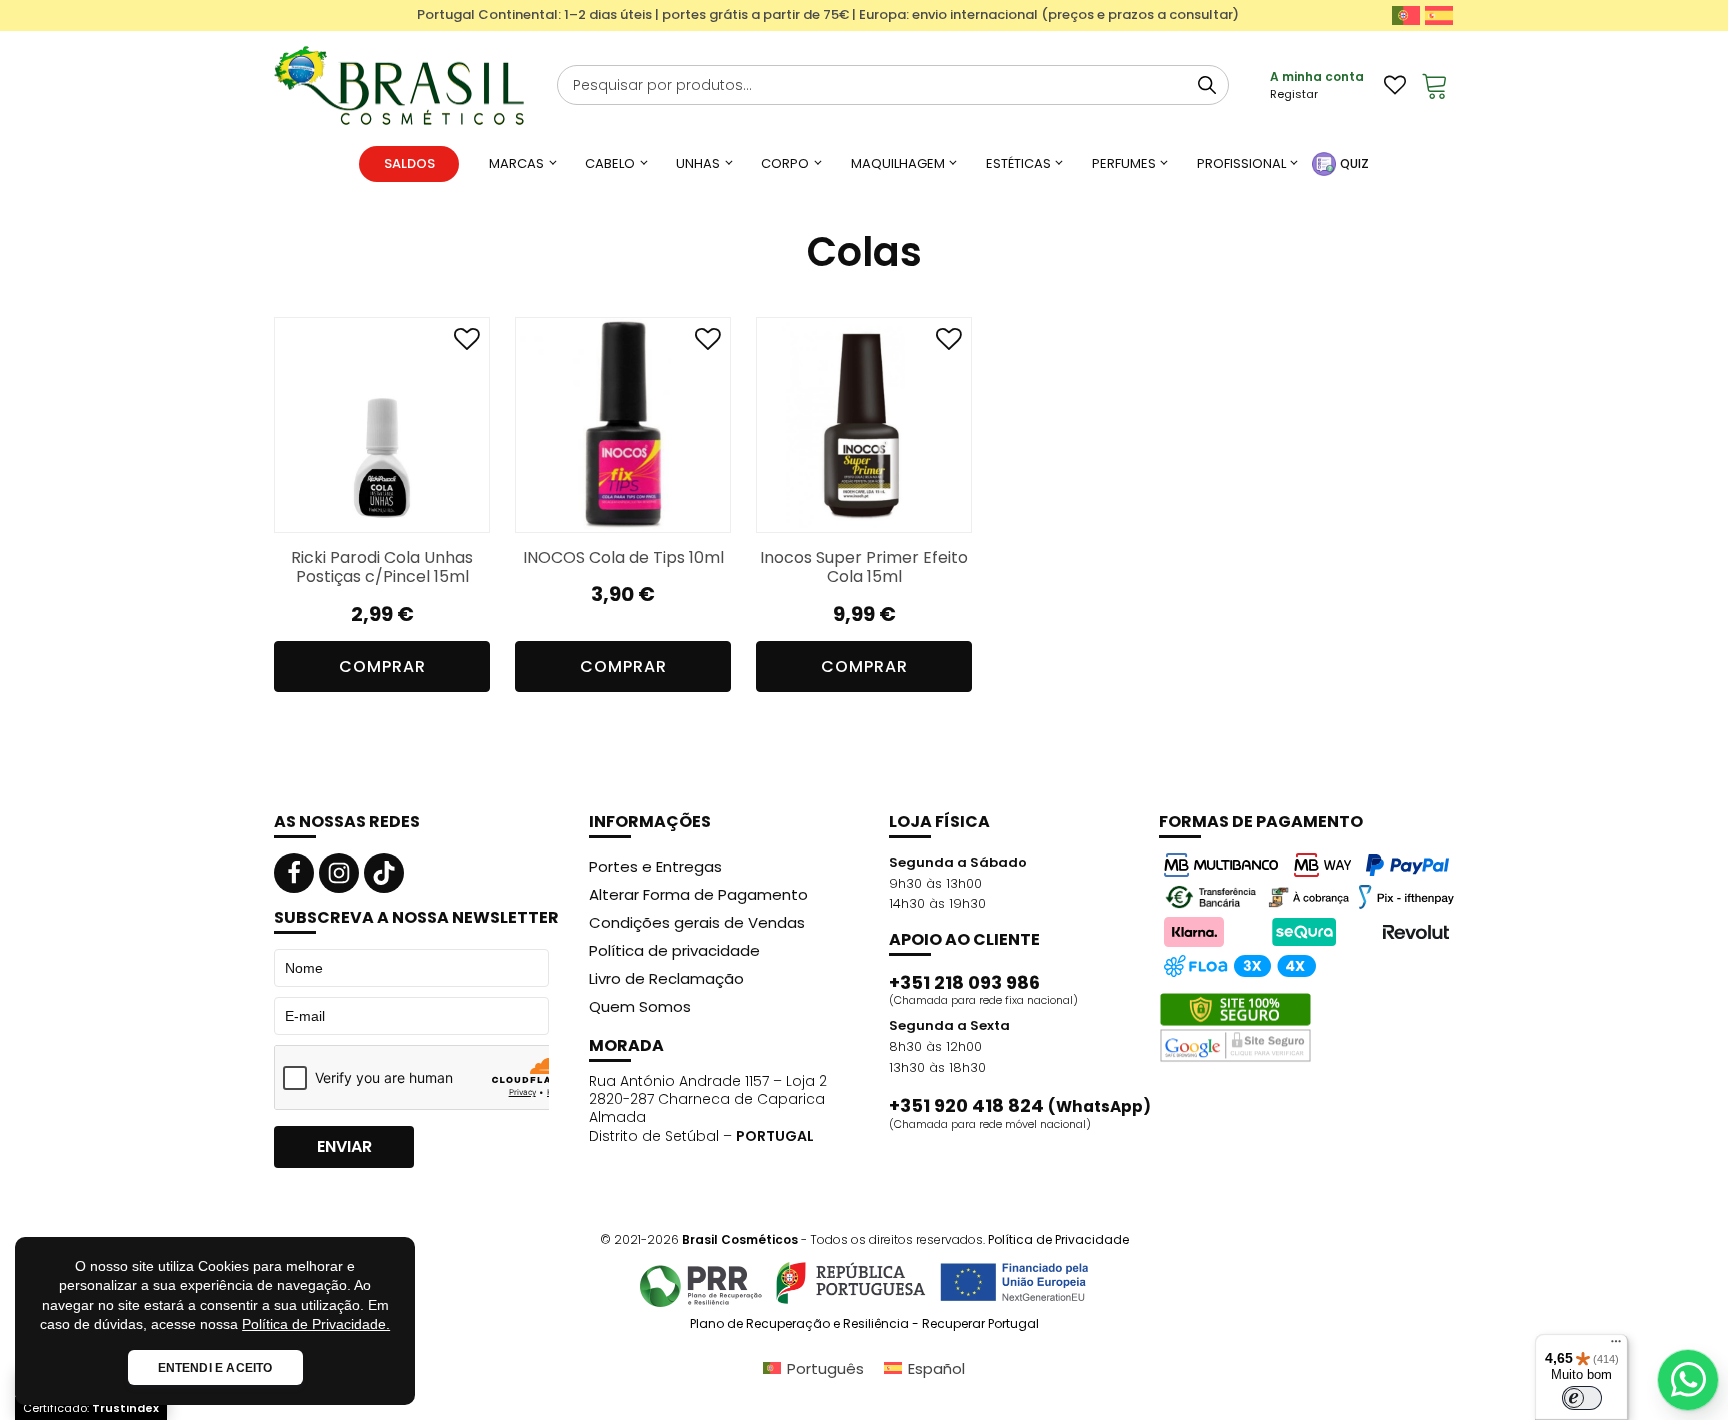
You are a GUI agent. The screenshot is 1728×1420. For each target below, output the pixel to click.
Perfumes (1124, 163)
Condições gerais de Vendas (697, 922)
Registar (1294, 94)
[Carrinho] (1435, 85)
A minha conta (1317, 76)
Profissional (1241, 163)
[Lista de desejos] (1395, 85)
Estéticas (1018, 163)
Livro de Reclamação (666, 978)
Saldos (409, 163)
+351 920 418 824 (1020, 1106)
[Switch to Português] (1406, 15)
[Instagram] (339, 873)
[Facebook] (294, 873)
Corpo (785, 163)
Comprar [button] (382, 666)
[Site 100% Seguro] (1235, 1028)
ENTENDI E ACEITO (215, 1368)
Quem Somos (640, 1006)
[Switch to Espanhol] (1439, 15)
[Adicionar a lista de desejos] (467, 343)
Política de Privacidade (1058, 1239)
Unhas (698, 163)
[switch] (1582, 1398)
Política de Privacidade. (316, 1324)
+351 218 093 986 (964, 983)
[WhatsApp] (1688, 1380)
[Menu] (1616, 1346)
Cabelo (610, 163)
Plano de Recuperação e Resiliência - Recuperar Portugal (864, 1324)
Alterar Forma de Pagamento (698, 894)
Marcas (516, 163)
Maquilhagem (898, 163)
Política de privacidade (674, 950)
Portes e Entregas (655, 866)
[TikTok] (384, 873)
